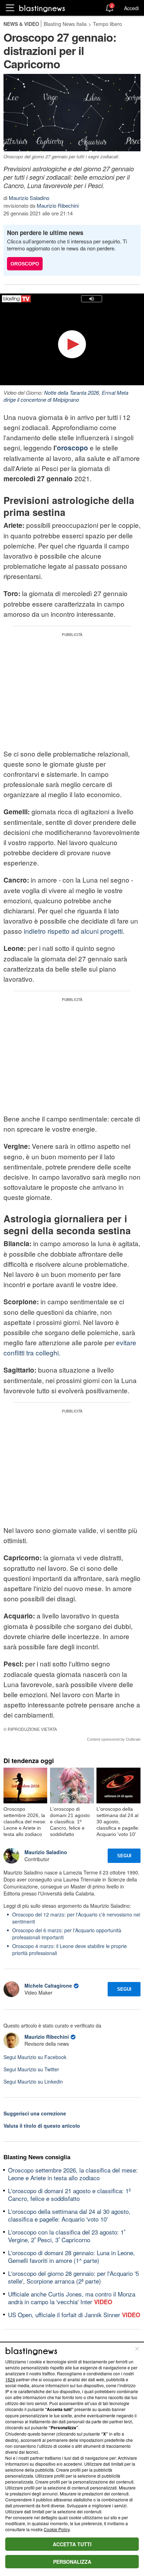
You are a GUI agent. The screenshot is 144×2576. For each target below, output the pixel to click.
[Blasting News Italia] (42, 8)
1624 (10, 2379)
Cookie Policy (57, 2529)
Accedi (131, 8)
